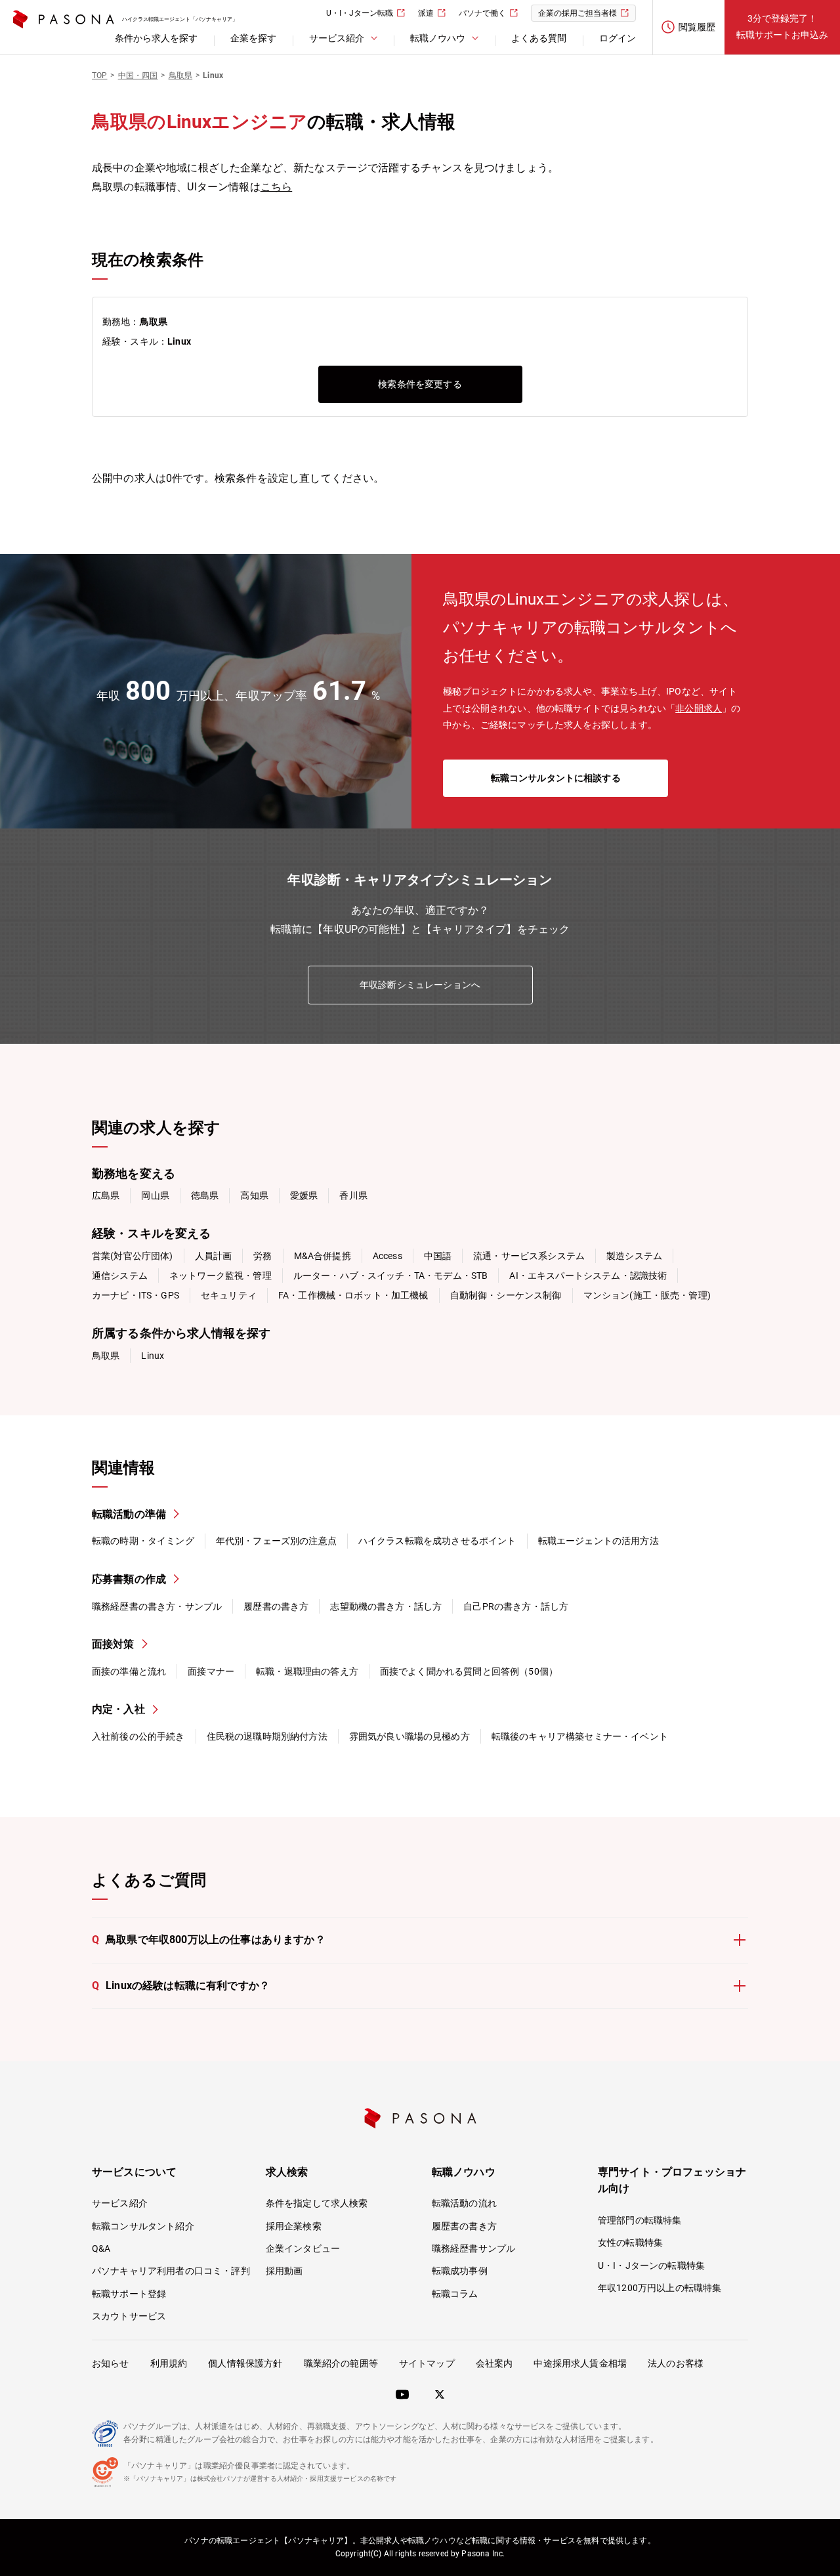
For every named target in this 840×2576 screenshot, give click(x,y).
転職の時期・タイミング (143, 1541)
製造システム (634, 1256)
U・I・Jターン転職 (360, 13)
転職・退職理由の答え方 (307, 1671)
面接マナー (211, 1671)
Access (388, 1256)
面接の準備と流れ (129, 1671)
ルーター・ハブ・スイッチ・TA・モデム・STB (391, 1276)
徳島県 (205, 1195)
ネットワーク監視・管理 (220, 1276)
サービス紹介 (120, 2203)
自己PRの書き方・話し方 (516, 1606)
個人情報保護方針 (245, 2363)
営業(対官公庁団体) (133, 1256)
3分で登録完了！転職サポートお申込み (782, 27)
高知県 (254, 1195)
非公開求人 (699, 708)
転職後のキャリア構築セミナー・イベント (580, 1736)
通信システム (120, 1276)
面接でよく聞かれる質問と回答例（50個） (469, 1671)
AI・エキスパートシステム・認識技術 (588, 1276)
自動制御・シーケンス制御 (506, 1295)
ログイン (618, 38)
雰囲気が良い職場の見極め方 (409, 1736)
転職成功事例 (460, 2271)
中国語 (438, 1256)
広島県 (106, 1195)
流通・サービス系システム (529, 1256)
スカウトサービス (129, 2316)
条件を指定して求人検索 (317, 2203)
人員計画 (214, 1256)
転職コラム (455, 2294)
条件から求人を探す (156, 38)
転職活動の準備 (129, 1514)
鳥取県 (106, 1356)
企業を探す (253, 38)
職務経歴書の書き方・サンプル (157, 1606)
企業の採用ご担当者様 (577, 13)
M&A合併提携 (323, 1256)
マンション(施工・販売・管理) (647, 1295)
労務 (262, 1256)
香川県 (353, 1195)
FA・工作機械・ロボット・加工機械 (353, 1295)
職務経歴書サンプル (473, 2248)
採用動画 (284, 2271)
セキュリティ (229, 1295)
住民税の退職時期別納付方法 (267, 1736)
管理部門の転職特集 (640, 2220)
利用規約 (169, 2363)
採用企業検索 (294, 2226)
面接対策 (113, 1644)
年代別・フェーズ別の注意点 (276, 1541)
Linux (153, 1356)
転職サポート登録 (129, 2294)
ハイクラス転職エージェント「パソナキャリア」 (180, 19)
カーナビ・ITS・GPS (136, 1295)
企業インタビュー (303, 2248)
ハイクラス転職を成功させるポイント (437, 1541)
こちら (276, 187)
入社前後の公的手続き (138, 1736)
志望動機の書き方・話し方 (386, 1606)
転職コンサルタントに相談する (556, 778)
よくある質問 (539, 38)
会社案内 (494, 2363)
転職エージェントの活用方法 (598, 1541)
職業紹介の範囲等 (341, 2363)
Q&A (101, 2248)
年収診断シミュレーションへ (420, 985)
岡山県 (155, 1195)
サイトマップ (427, 2363)
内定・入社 (118, 1709)
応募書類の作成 (129, 1579)
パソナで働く (482, 13)
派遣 (426, 13)
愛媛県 (304, 1195)
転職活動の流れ (464, 2203)
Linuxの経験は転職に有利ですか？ (181, 1986)
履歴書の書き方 (276, 1606)
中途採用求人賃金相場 (580, 2363)
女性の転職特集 (630, 2243)
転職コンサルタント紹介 (143, 2226)
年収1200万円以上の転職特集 (660, 2288)
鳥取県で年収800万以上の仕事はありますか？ (209, 1940)
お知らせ (111, 2363)
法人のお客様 (676, 2363)
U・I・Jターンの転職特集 (651, 2265)
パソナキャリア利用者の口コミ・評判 (171, 2271)
